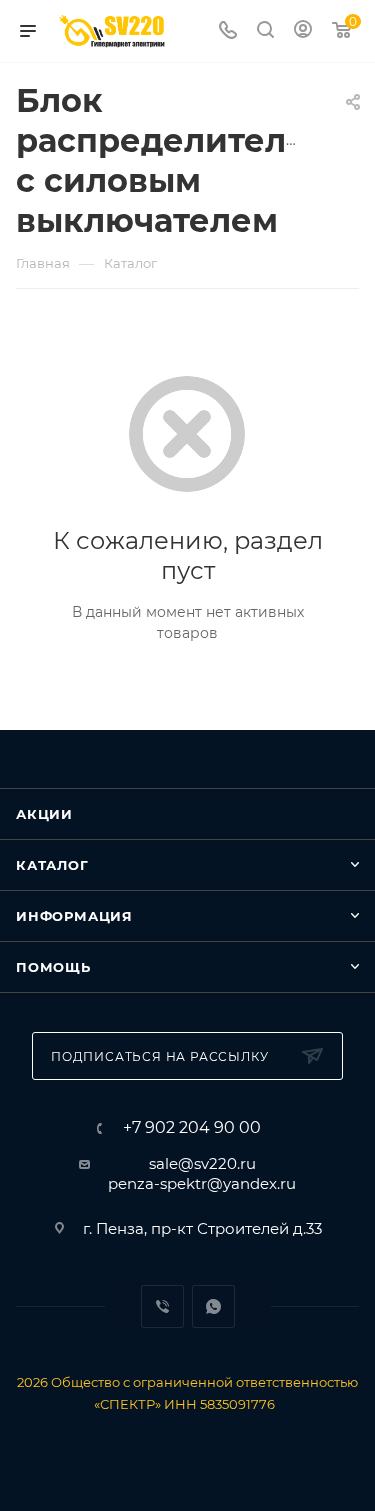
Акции (44, 814)
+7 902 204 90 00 (192, 1128)
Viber (162, 1306)
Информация (74, 916)
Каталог (52, 865)
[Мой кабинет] (303, 31)
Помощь (53, 967)
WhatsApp (213, 1306)
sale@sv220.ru (202, 1163)
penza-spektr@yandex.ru (202, 1183)
